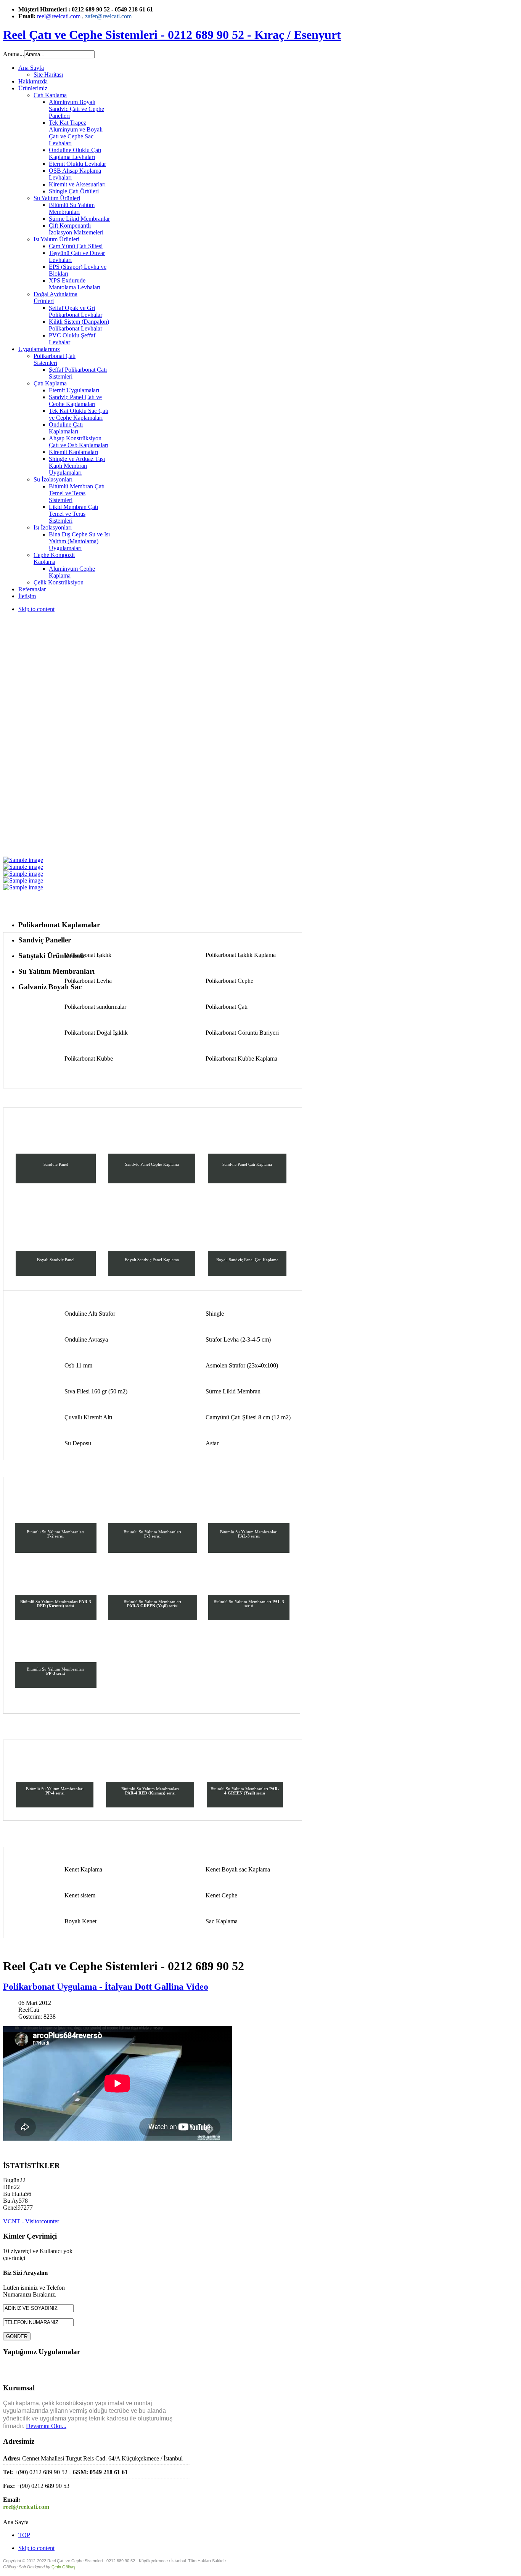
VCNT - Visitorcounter (31, 2221)
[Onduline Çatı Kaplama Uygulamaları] (23, 867)
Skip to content (36, 609)
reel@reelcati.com (59, 16)
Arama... (14, 54)
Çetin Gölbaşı (64, 2567)
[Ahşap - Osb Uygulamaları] (23, 860)
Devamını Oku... (46, 2426)
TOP (24, 2535)
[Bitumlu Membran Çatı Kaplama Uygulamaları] (23, 880)
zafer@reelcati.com (108, 16)
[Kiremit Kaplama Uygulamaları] (23, 874)
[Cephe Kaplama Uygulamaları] (23, 887)
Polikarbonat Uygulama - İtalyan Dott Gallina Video (106, 1987)
